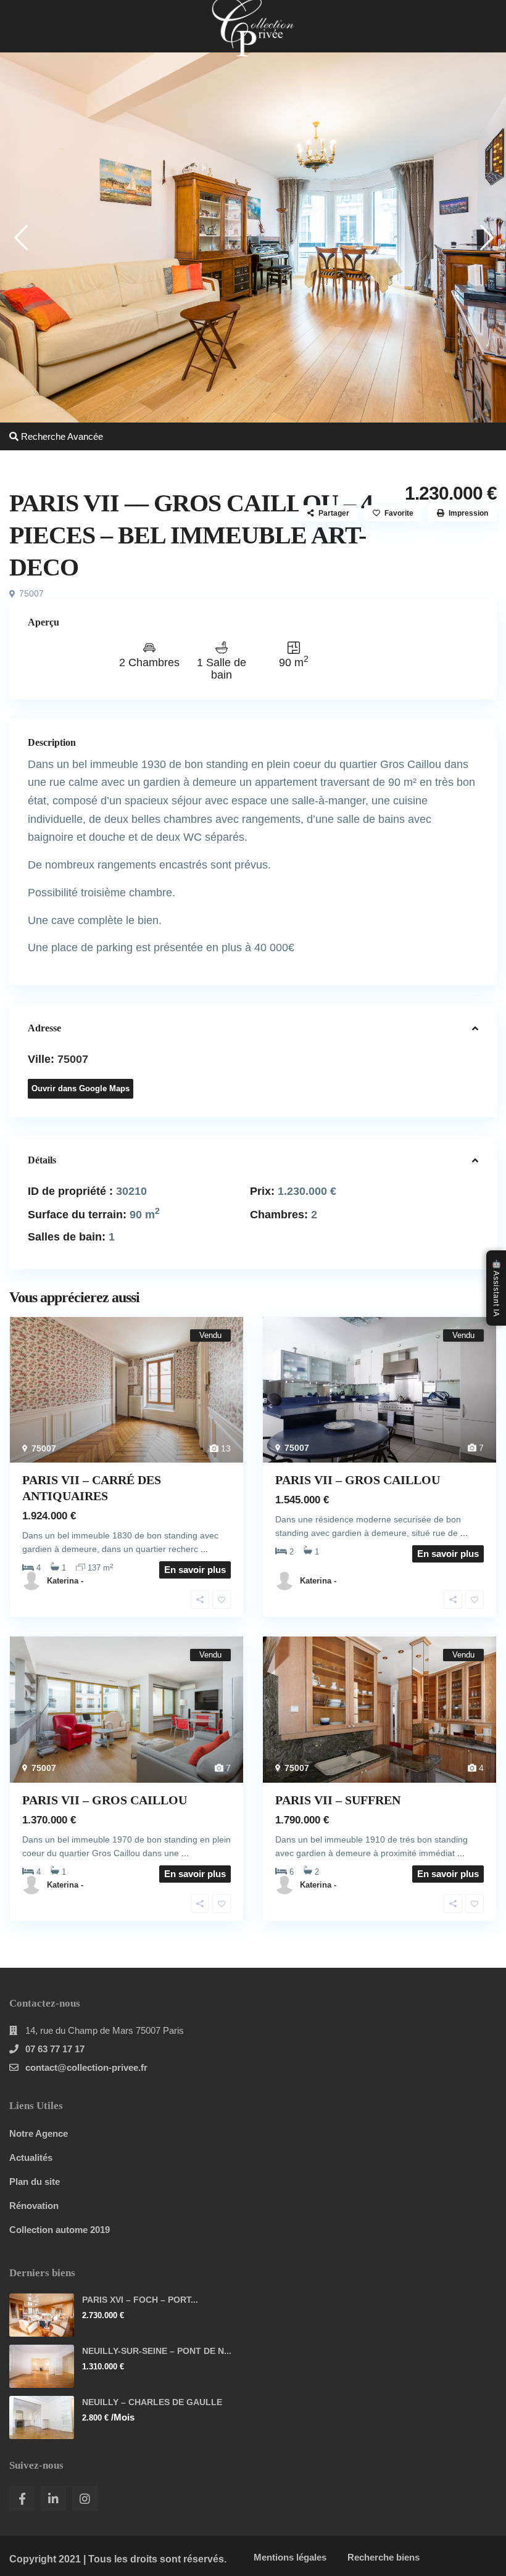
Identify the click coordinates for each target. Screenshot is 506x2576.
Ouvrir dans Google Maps (81, 1088)
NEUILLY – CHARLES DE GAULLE (152, 2402)
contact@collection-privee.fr (86, 2067)
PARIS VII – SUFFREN (338, 1800)
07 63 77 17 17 (55, 2049)
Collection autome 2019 (60, 2230)
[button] (20, 237)
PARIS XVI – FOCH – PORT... (140, 2300)
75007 (31, 593)
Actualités (31, 2157)
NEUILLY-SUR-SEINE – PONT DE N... (157, 2351)
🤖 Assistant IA (496, 1288)
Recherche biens (384, 2557)
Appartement (86, 459)
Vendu (30, 459)
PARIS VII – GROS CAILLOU (358, 1480)
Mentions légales (290, 2557)
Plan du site (35, 2182)
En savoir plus (448, 1554)
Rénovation (34, 2206)
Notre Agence (39, 2133)
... (204, 1549)
